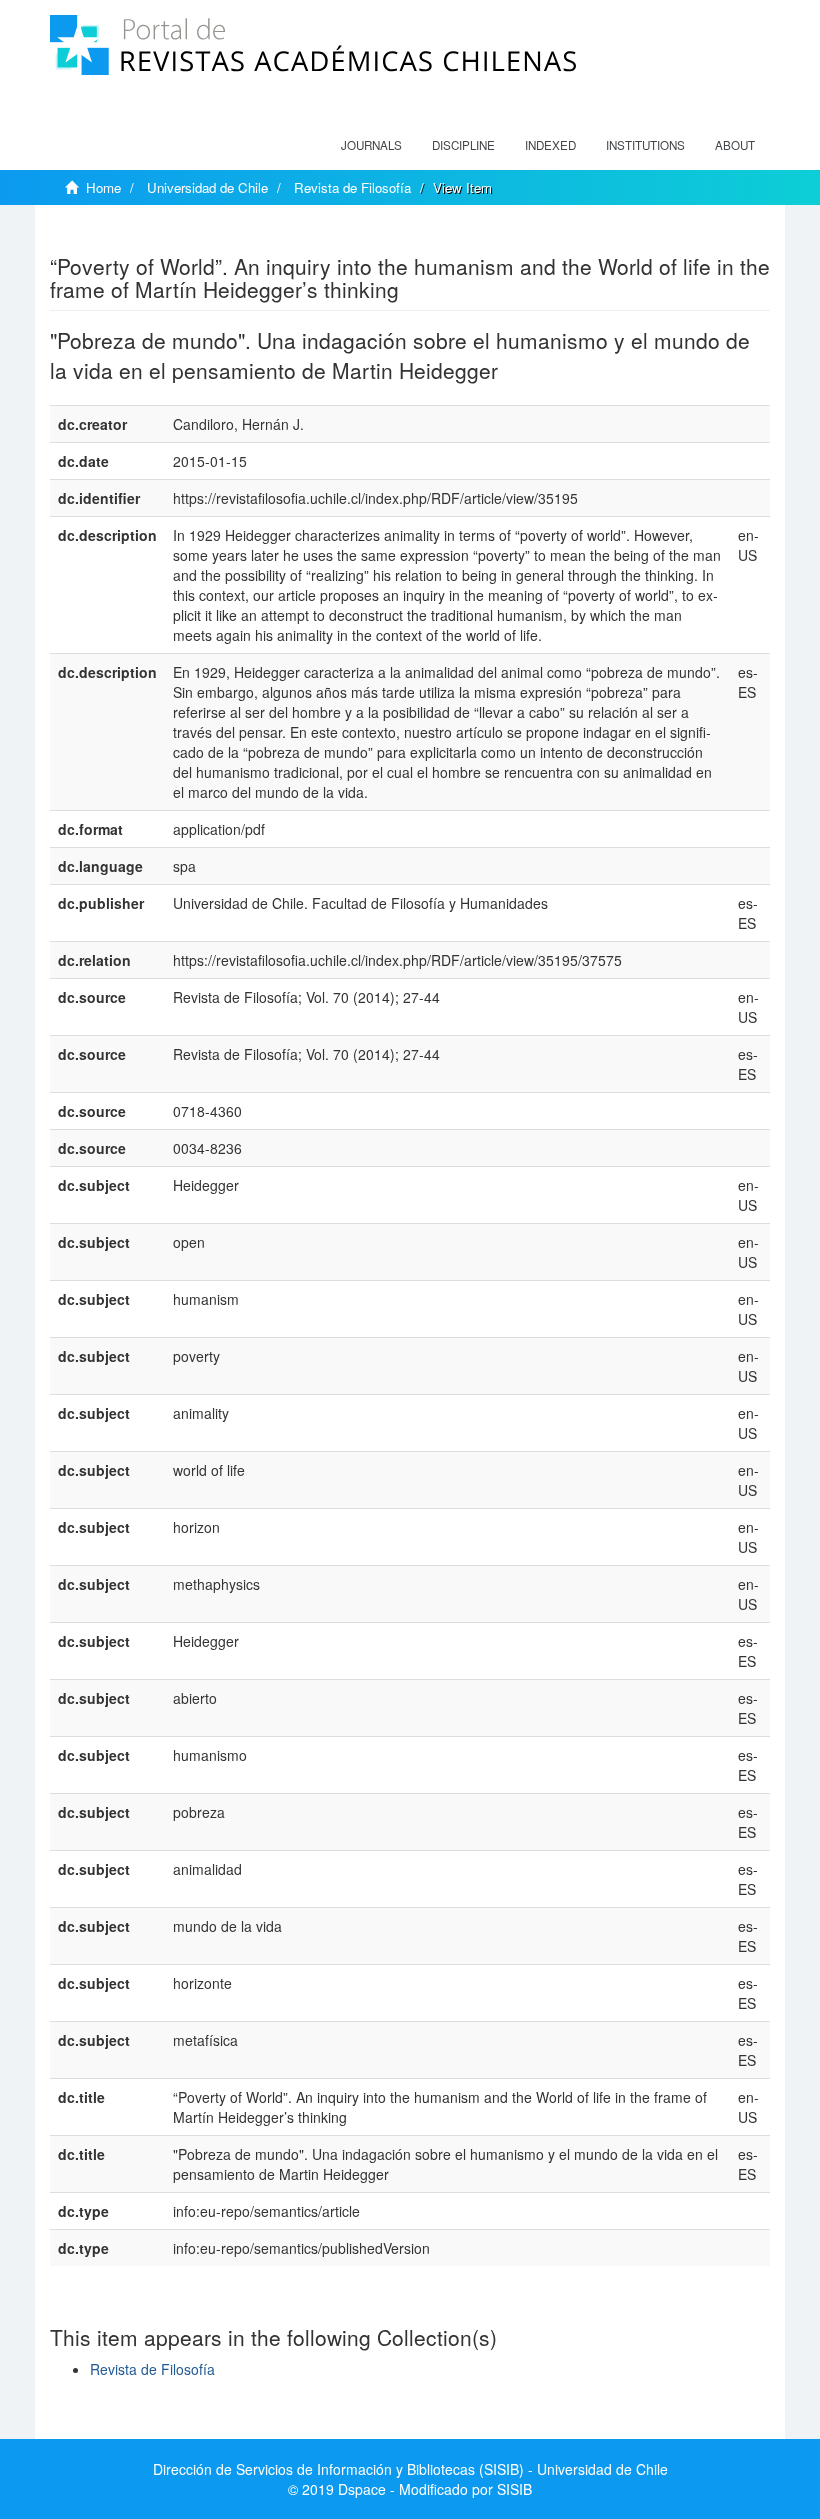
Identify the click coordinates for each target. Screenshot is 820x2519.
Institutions (645, 145)
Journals (371, 145)
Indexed (550, 145)
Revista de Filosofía (352, 187)
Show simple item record (128, 235)
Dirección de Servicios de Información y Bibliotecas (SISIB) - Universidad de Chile (410, 2469)
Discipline (463, 145)
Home (103, 187)
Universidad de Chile (207, 187)
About (735, 145)
